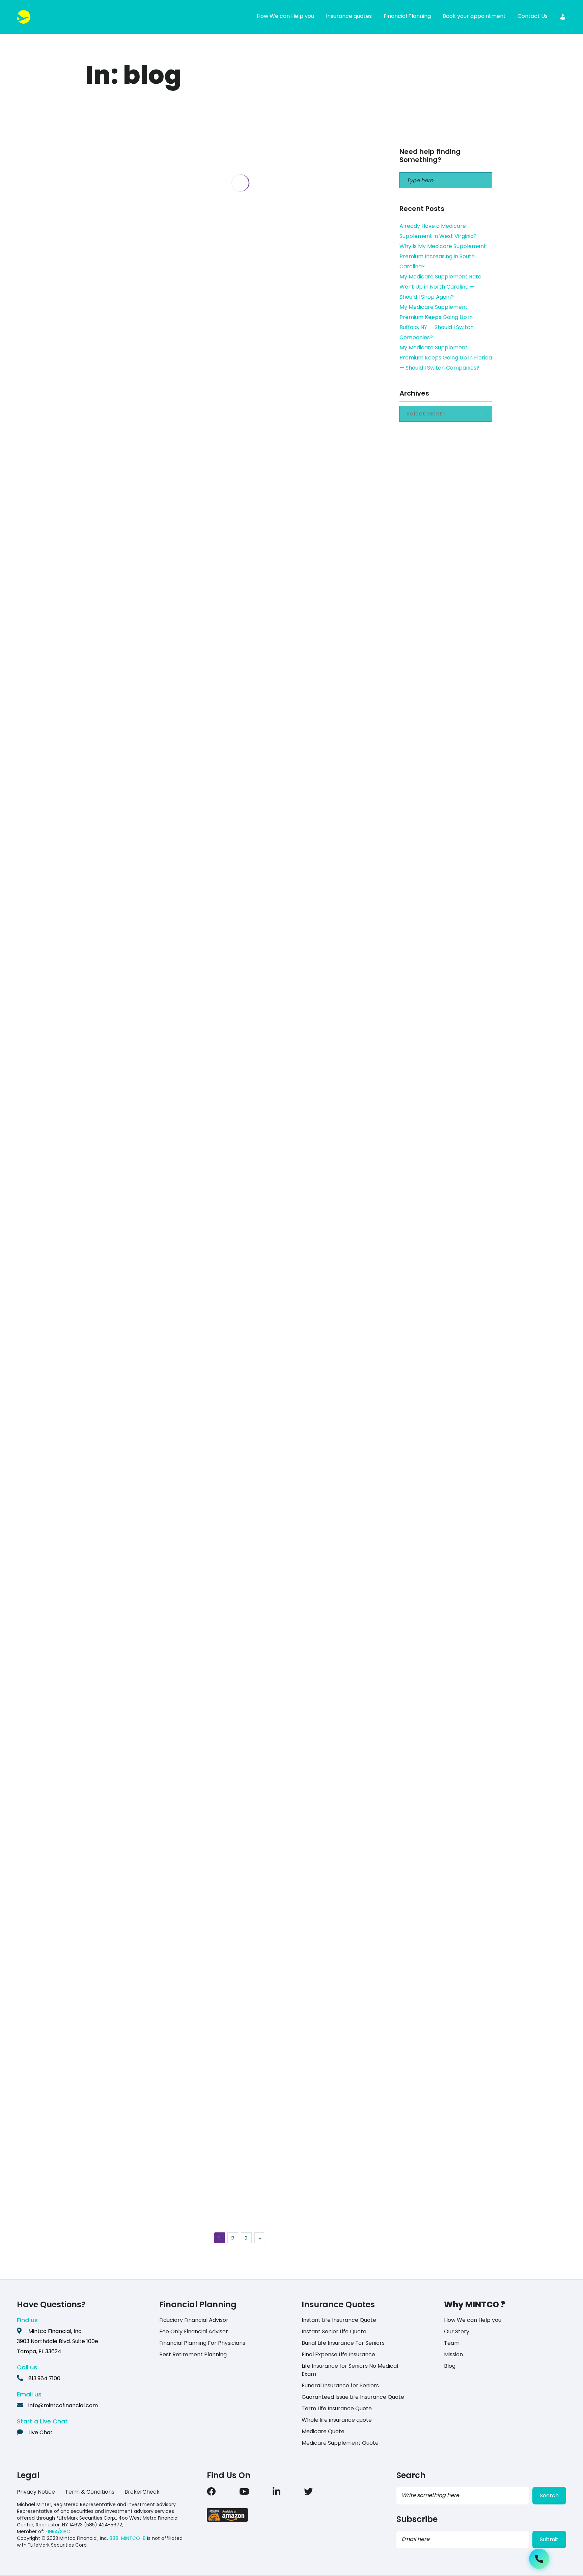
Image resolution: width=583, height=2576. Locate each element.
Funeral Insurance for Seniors (340, 2385)
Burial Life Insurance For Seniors (343, 2343)
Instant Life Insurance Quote (339, 2320)
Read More (142, 598)
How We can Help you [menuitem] (285, 16)
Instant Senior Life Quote (334, 2331)
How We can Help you (473, 2320)
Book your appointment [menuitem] (474, 16)
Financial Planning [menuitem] (407, 16)
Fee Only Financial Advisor (194, 2331)
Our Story (457, 2331)
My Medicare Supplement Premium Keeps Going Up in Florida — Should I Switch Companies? (446, 358)
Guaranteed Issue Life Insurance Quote (353, 2397)
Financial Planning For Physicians (202, 2343)
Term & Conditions (90, 2492)
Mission (453, 2354)
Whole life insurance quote (337, 2420)
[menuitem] (563, 17)
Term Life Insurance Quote (337, 2408)
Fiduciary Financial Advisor (194, 2320)
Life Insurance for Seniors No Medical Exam (350, 2370)
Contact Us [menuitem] (533, 16)
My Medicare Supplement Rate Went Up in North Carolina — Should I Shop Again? (440, 287)
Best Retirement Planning (193, 2354)
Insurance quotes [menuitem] (349, 16)
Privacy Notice (36, 2492)
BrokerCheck (142, 2492)
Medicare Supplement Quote (340, 2443)
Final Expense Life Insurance (338, 2354)
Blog (450, 2366)
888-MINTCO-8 (128, 2538)
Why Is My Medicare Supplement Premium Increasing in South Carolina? (443, 256)
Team (452, 2343)
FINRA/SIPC (58, 2531)
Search (549, 2495)
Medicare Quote (323, 2431)
